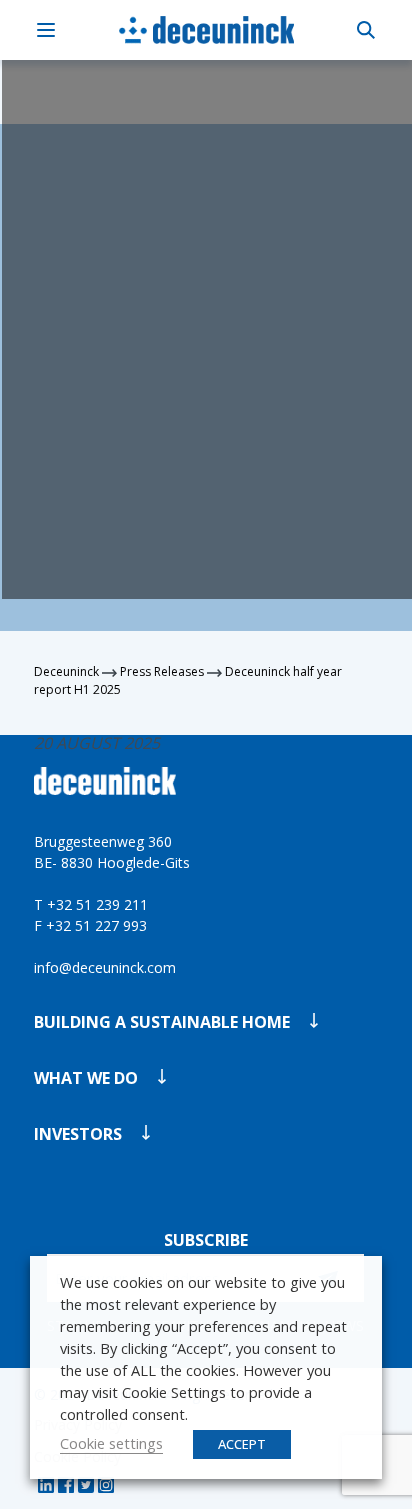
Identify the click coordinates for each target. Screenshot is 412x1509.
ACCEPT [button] (242, 1444)
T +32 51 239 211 (91, 904)
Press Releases (162, 671)
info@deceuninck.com (105, 967)
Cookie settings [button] (111, 1443)
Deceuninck (66, 671)
